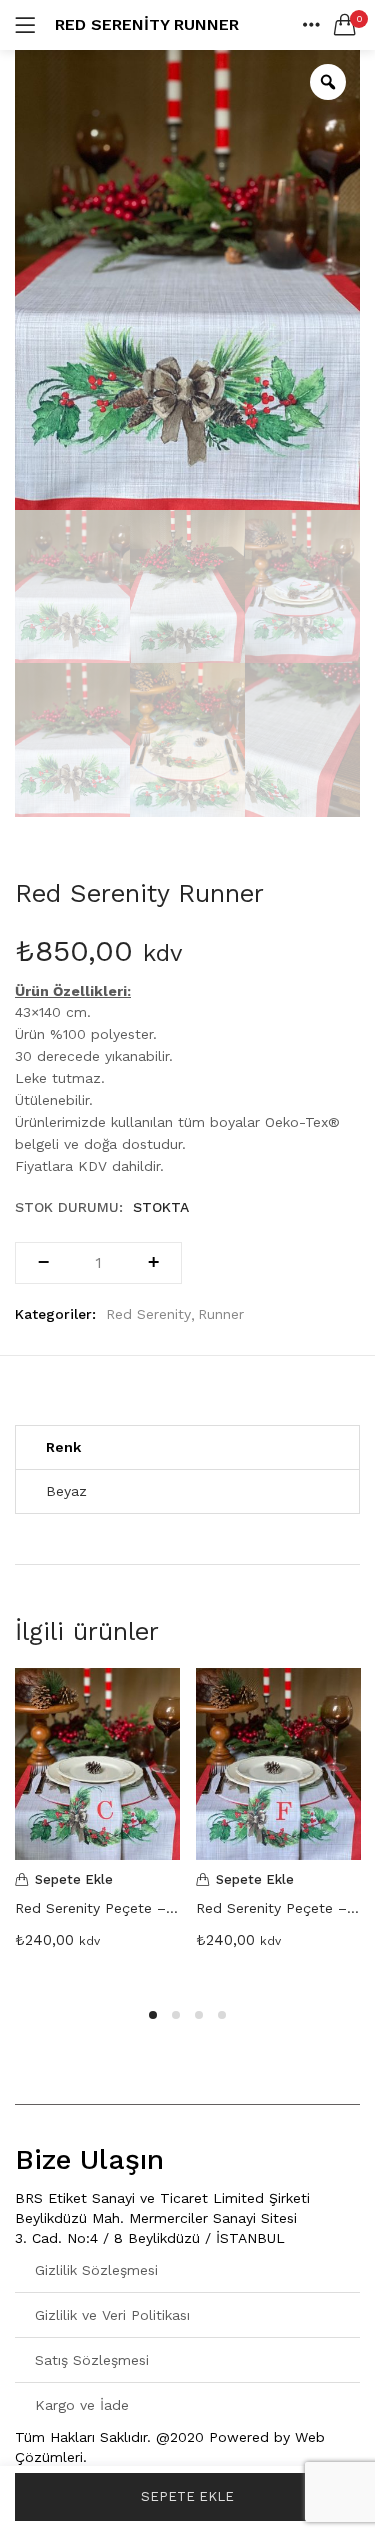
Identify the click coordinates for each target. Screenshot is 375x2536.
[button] (345, 25)
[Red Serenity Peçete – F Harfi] (278, 1764)
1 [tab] (153, 2015)
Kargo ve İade (82, 2405)
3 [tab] (199, 2015)
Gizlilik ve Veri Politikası (112, 2315)
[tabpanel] (97, 1825)
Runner (221, 1314)
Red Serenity (148, 1314)
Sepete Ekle (187, 2496)
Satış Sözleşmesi (92, 2360)
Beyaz (66, 1491)
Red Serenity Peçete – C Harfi (97, 1908)
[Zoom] (328, 82)
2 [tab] (176, 2015)
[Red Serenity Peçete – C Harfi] (97, 1764)
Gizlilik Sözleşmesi (96, 2270)
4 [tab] (222, 2015)
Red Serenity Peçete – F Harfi (278, 1908)
